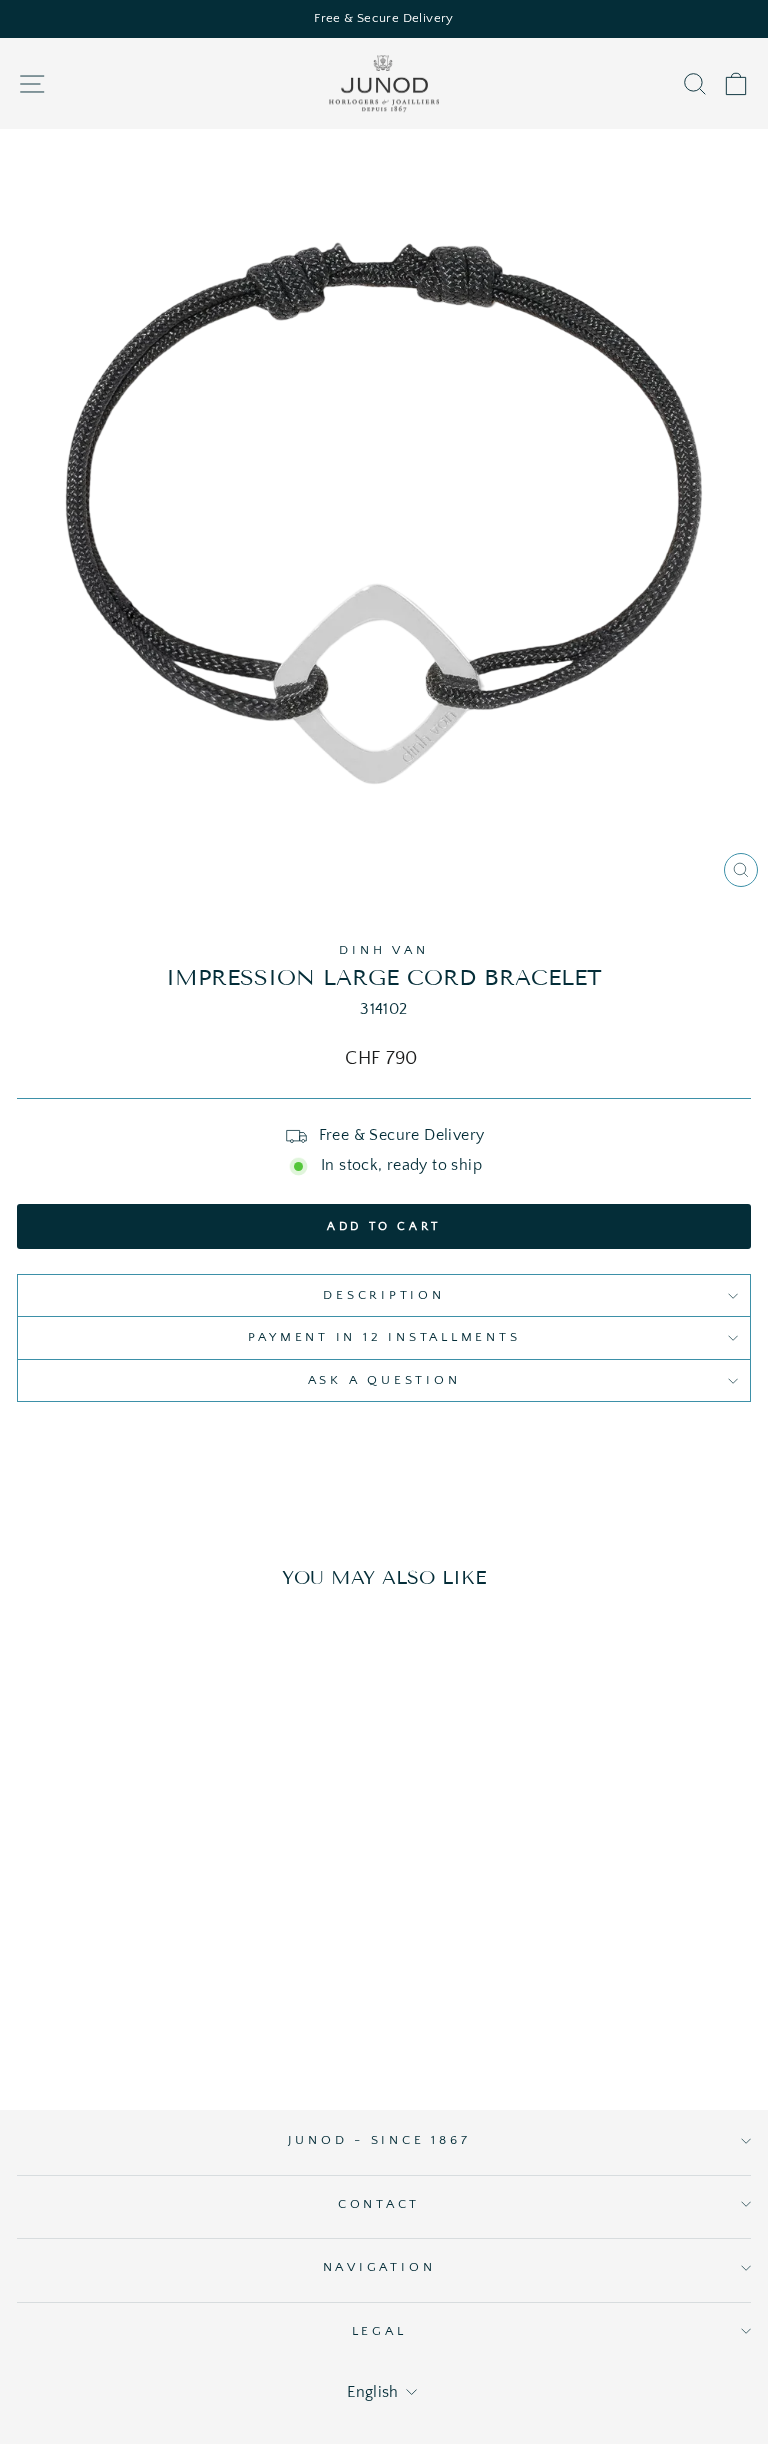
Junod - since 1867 (379, 2140)
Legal (379, 2331)
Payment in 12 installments (384, 1337)
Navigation (379, 2267)
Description (383, 1295)
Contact (379, 2204)
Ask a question (384, 1380)
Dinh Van (383, 950)
